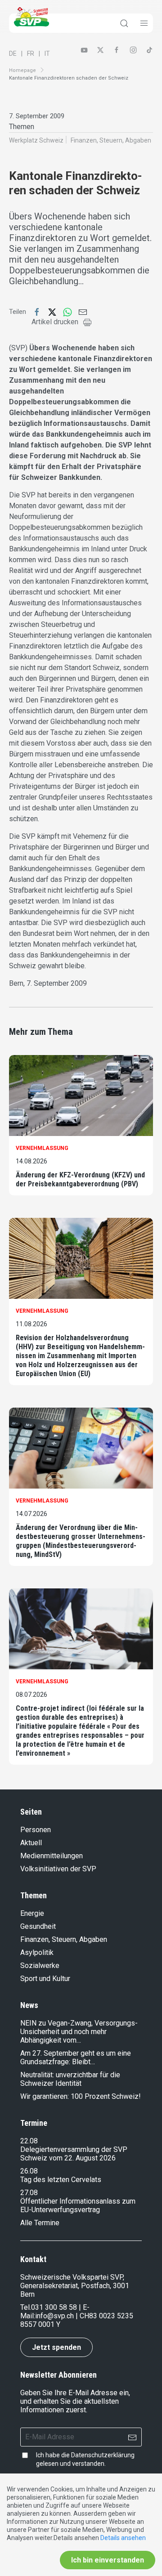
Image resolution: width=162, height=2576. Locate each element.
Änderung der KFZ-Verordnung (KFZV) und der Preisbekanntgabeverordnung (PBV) (80, 1179)
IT (47, 54)
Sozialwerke (40, 1966)
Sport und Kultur (45, 1979)
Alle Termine (40, 2223)
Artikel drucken (55, 322)
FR (31, 54)
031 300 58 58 (54, 2307)
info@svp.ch (54, 2316)
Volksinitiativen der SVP (58, 1869)
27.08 (29, 2193)
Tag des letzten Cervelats (61, 2180)
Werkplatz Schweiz (36, 140)
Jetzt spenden (56, 2347)
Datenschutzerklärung (103, 2455)
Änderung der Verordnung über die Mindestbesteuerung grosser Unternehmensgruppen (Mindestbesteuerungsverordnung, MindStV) (81, 1541)
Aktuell (31, 1843)
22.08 (29, 2141)
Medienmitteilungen (52, 1856)
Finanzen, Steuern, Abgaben (111, 140)
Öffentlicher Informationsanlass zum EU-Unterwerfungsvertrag (78, 2205)
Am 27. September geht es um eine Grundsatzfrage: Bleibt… (76, 2057)
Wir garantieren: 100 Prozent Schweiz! (81, 2096)
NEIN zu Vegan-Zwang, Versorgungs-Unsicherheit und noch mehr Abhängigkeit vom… (79, 2032)
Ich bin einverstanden (108, 2560)
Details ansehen (123, 2538)
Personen (36, 1830)
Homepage (22, 70)
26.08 (29, 2171)
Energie (32, 1913)
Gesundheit (38, 1926)
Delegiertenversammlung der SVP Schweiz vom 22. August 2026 (74, 2154)
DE (13, 54)
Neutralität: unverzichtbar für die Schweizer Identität (70, 2079)
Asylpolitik (37, 1952)
